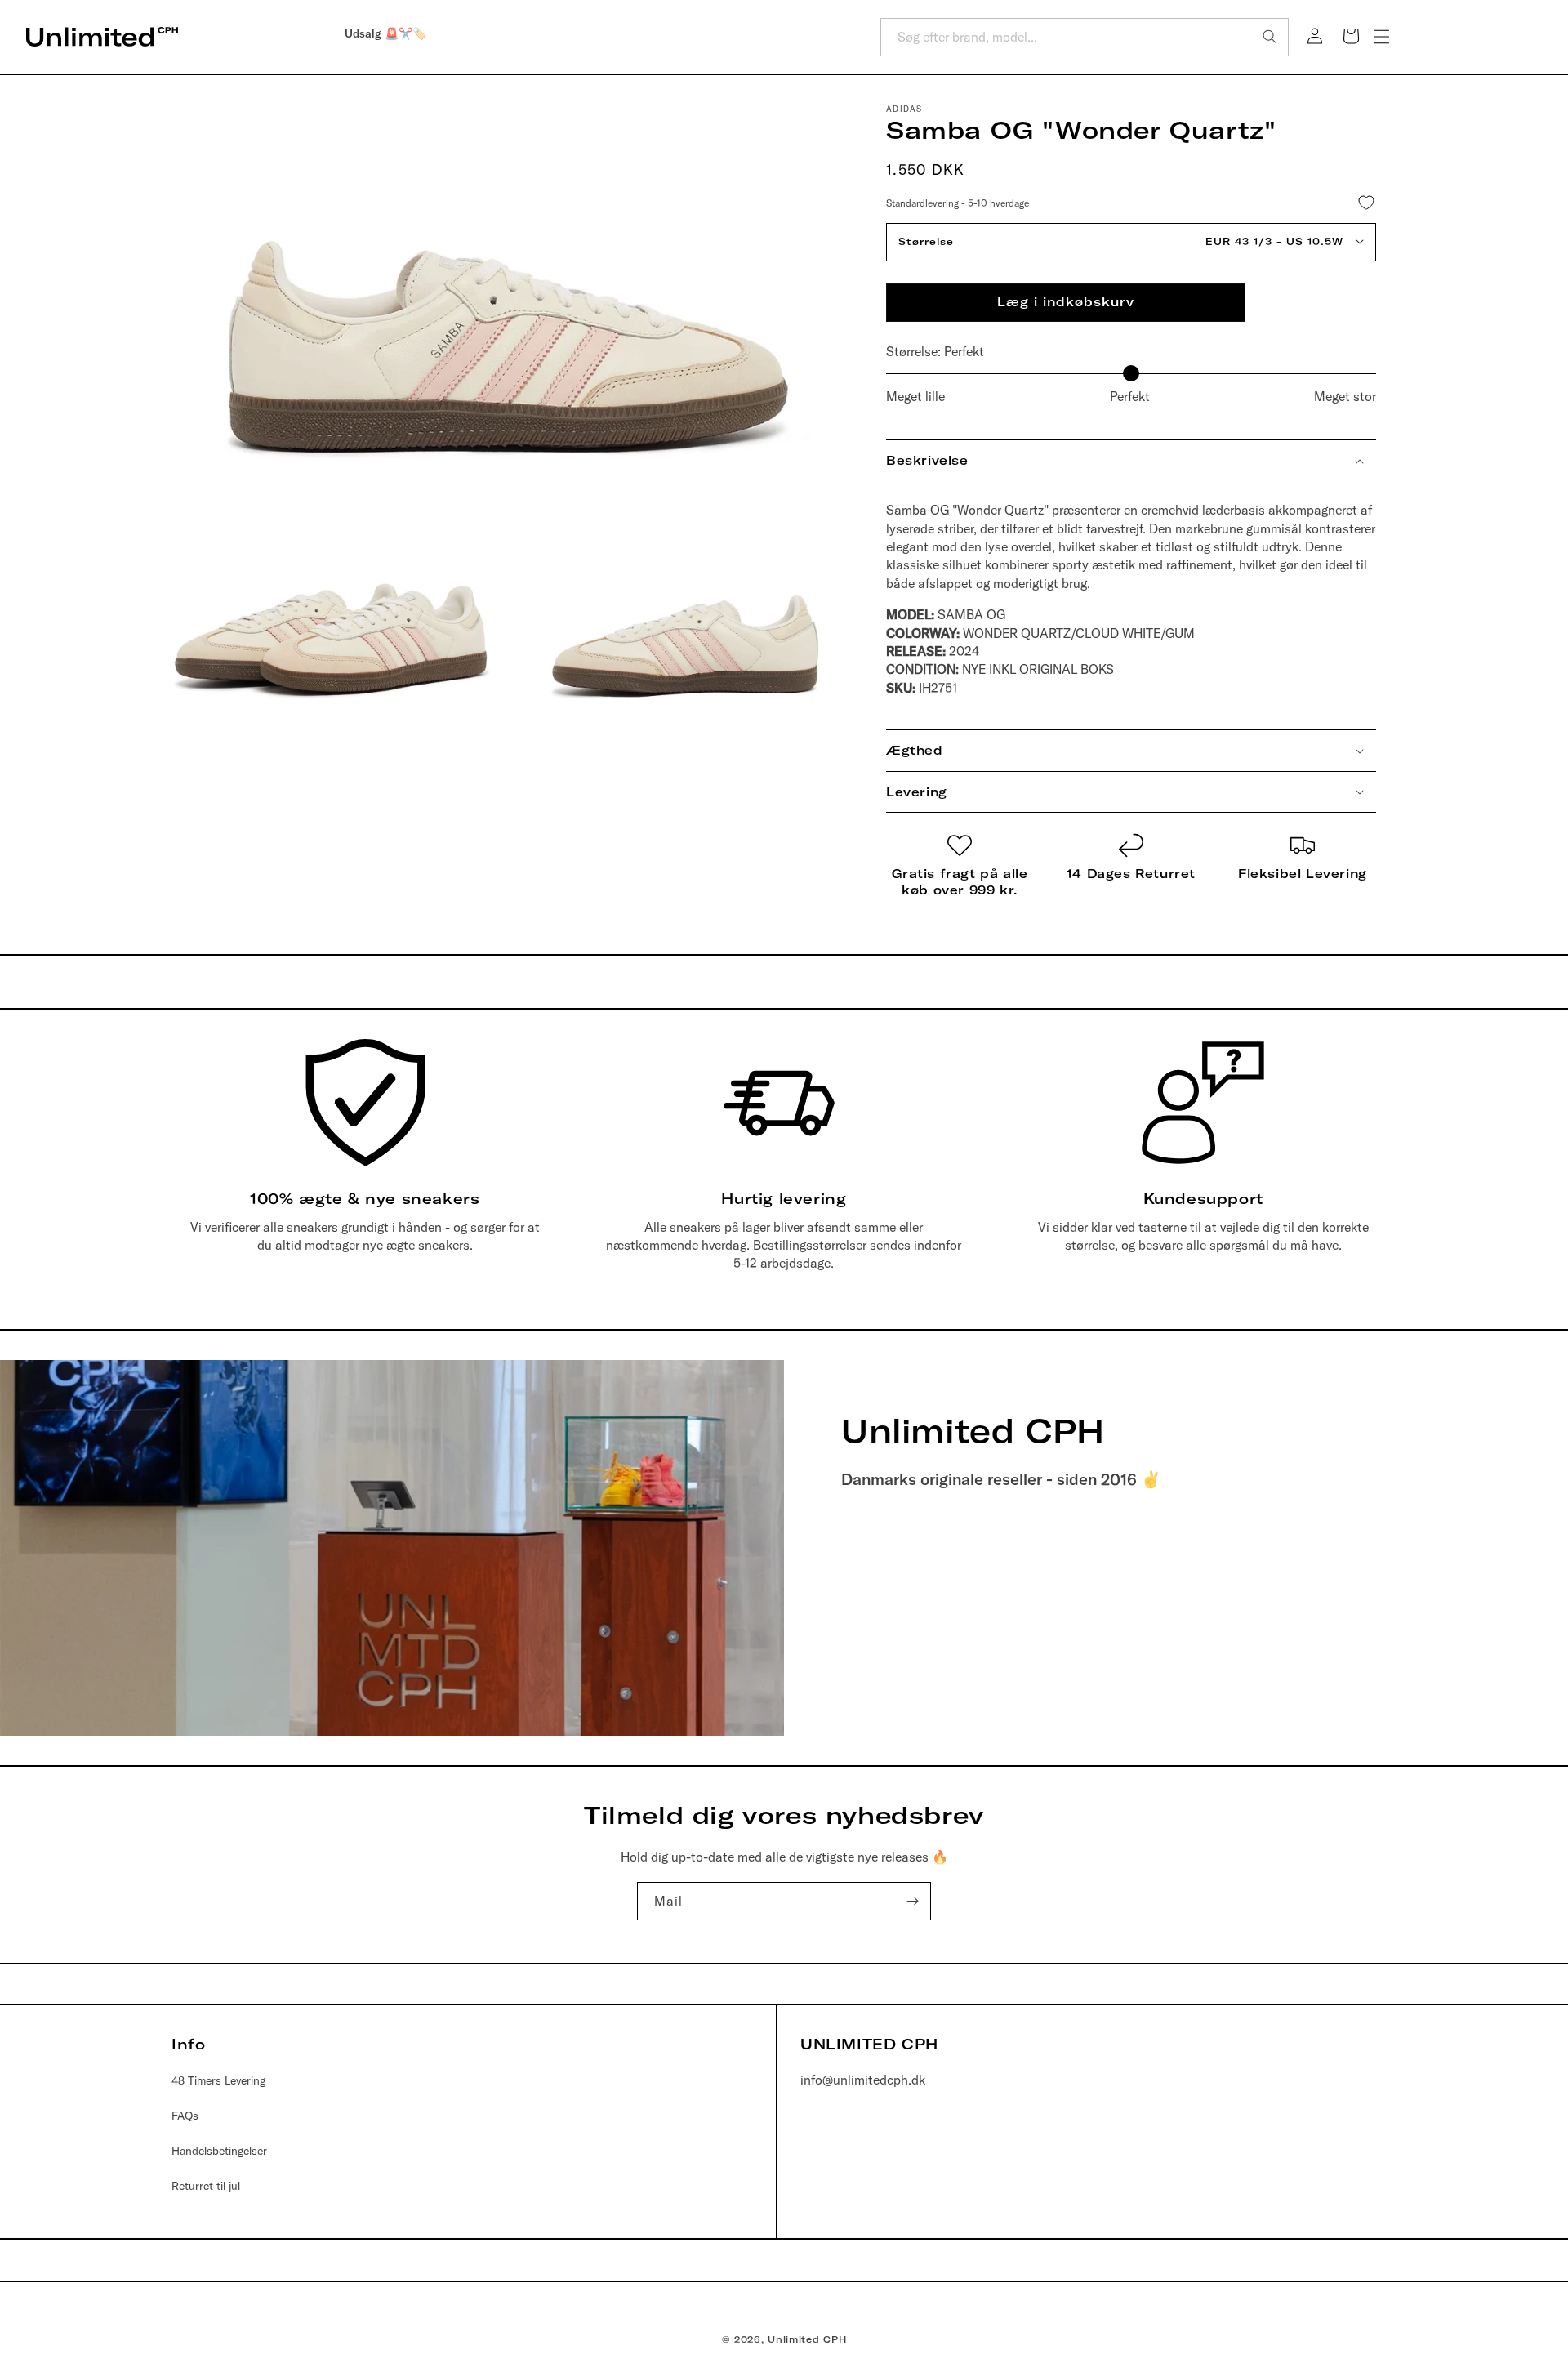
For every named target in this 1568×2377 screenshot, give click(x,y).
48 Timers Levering (218, 2080)
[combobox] (1085, 37)
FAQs (185, 2115)
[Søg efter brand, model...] (1270, 37)
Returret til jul (206, 2186)
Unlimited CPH (807, 2339)
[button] (1382, 37)
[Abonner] (912, 1901)
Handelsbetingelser (219, 2151)
